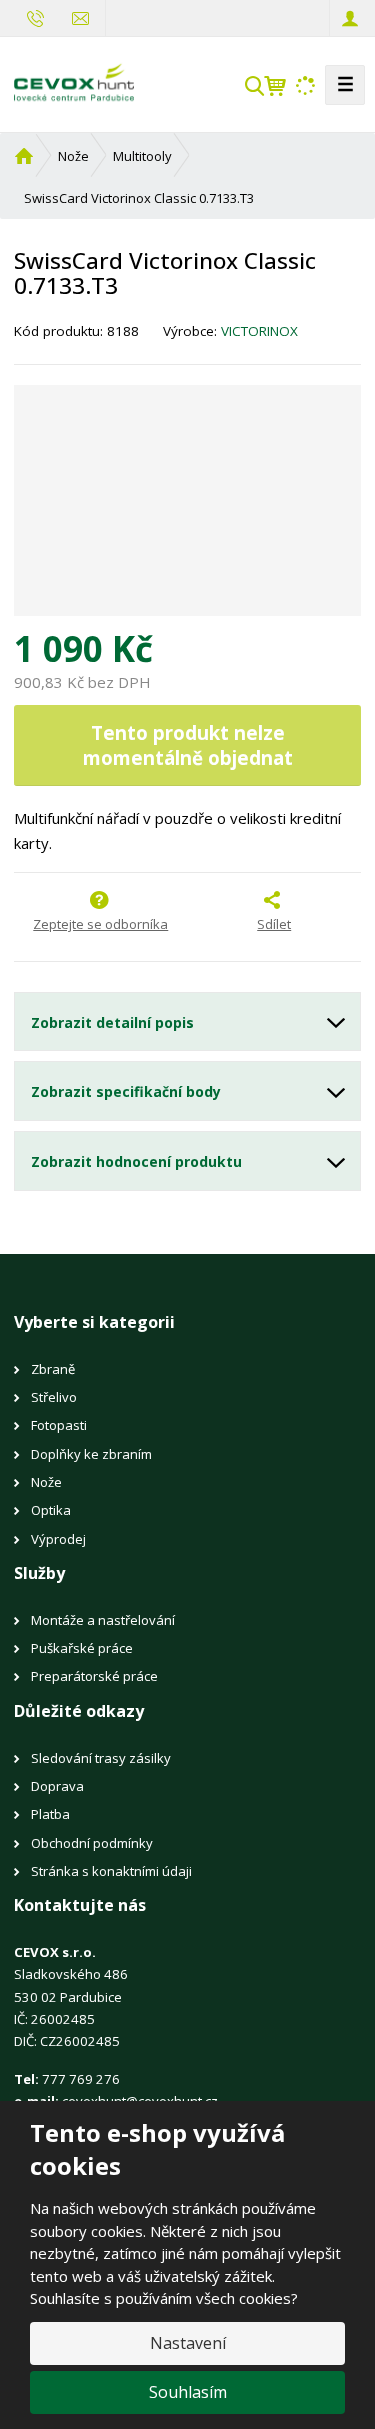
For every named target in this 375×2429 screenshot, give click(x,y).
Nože (46, 1482)
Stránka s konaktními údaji (111, 1871)
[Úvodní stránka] (74, 83)
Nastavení (188, 2343)
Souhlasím (188, 2392)
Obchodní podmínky (92, 1843)
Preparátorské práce (94, 1676)
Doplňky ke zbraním (91, 1454)
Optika (51, 1510)
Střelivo (54, 1397)
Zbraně (53, 1369)
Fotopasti (59, 1425)
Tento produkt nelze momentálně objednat (188, 745)
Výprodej (58, 1539)
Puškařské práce (82, 1648)
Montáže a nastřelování (103, 1620)
